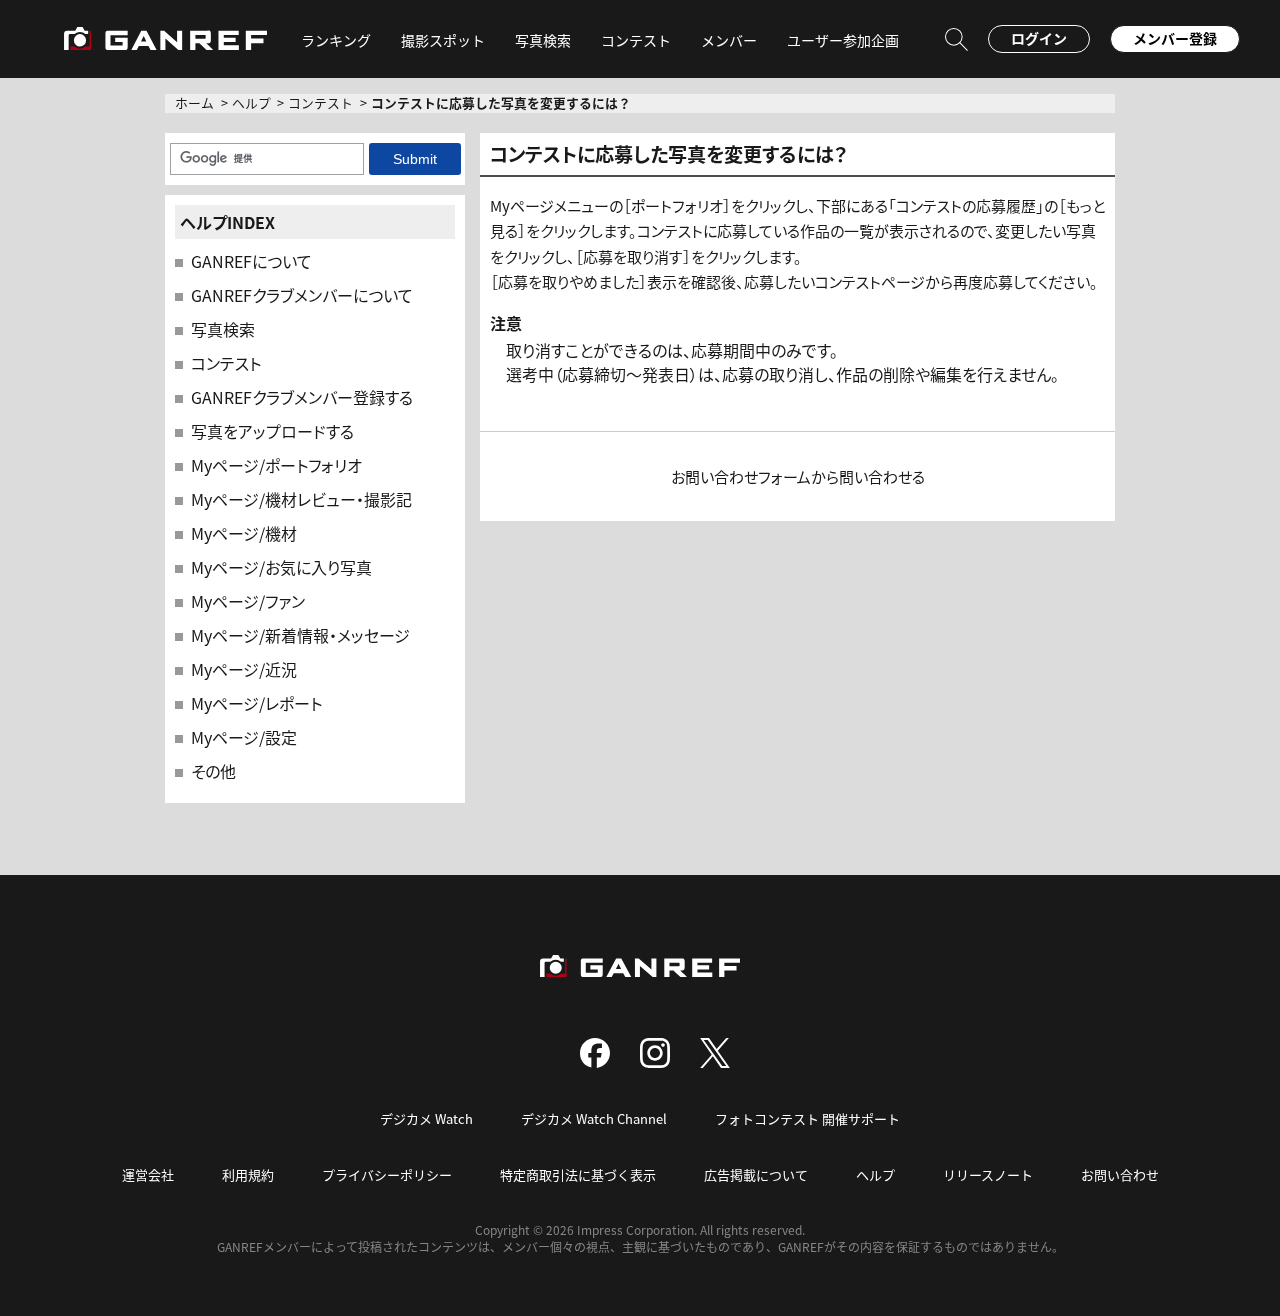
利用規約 (248, 1174)
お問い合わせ (1120, 1174)
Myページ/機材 (244, 533)
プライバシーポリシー (387, 1174)
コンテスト (636, 40)
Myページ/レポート (256, 703)
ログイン (1039, 38)
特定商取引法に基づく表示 (578, 1174)
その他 (213, 771)
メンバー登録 (1175, 38)
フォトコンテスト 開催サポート (807, 1118)
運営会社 (148, 1174)
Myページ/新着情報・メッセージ (300, 635)
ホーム (194, 102)
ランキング (336, 40)
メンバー (729, 40)
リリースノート (988, 1174)
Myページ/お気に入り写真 (281, 567)
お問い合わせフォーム (741, 476)
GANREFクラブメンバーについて (302, 295)
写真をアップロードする (272, 431)
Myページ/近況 (244, 669)
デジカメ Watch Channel (594, 1118)
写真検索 (223, 329)
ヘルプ (251, 102)
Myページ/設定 (244, 737)
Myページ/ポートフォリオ (276, 465)
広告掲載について (756, 1174)
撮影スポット (443, 40)
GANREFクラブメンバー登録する (302, 397)
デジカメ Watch (426, 1118)
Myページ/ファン (248, 601)
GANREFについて (251, 261)
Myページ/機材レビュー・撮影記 (301, 499)
